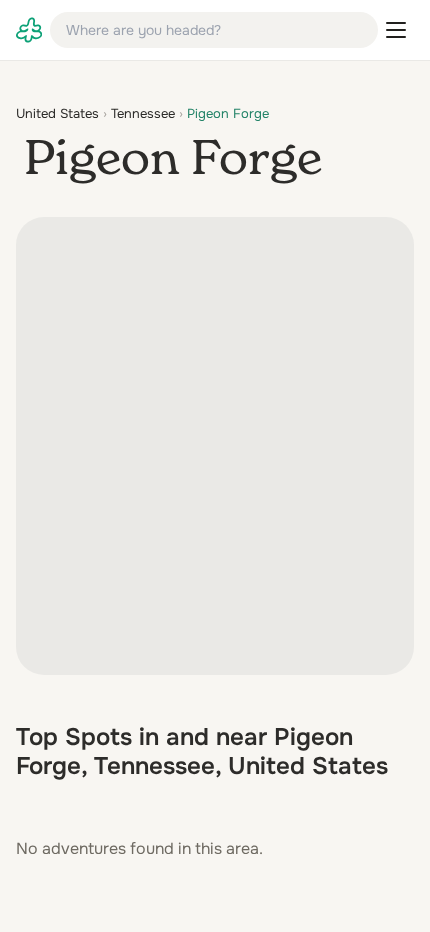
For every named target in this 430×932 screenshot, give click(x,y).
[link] (29, 30)
